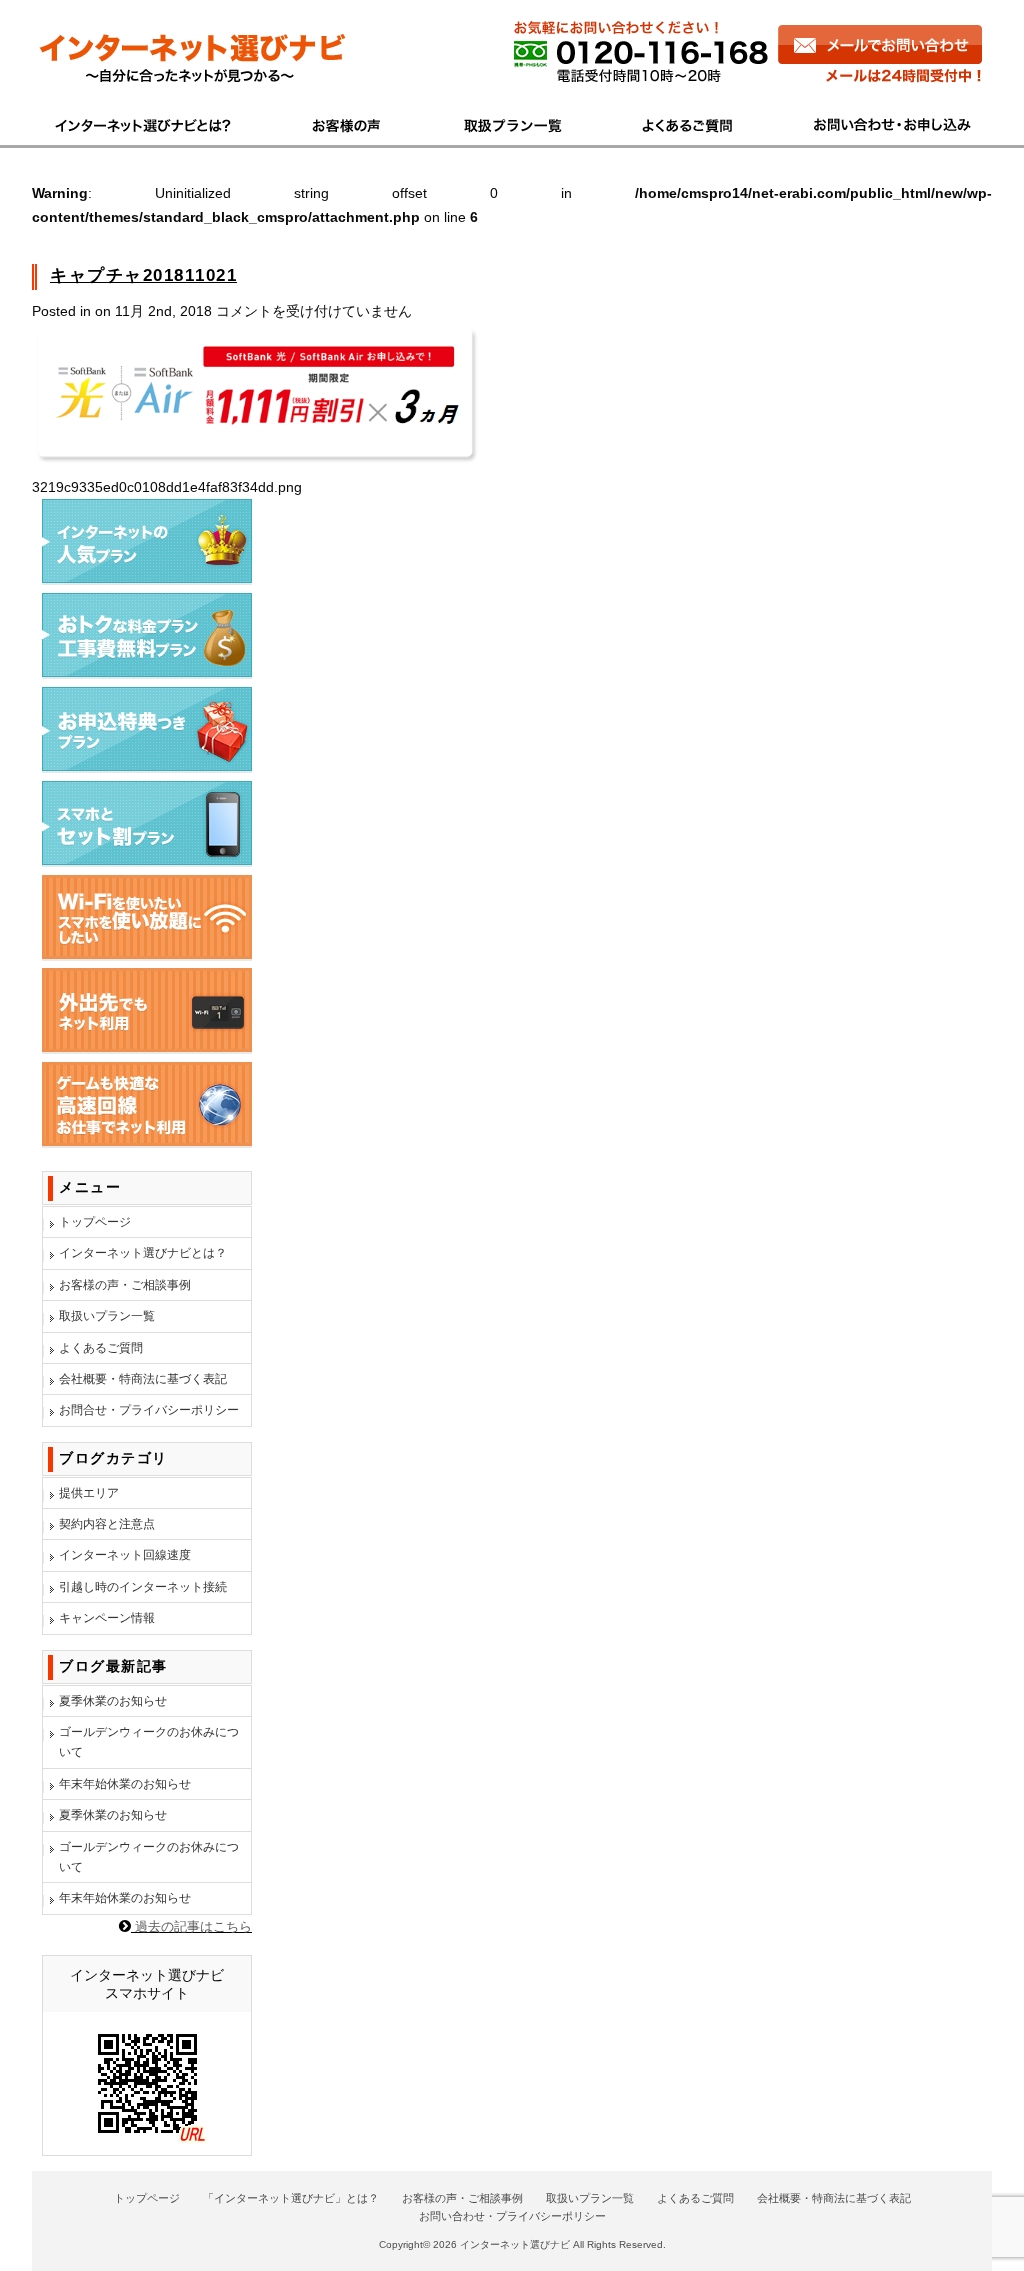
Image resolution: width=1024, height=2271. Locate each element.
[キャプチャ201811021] (257, 463)
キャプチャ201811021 (143, 275)
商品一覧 (514, 123)
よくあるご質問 (691, 123)
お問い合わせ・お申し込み (883, 123)
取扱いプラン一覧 (107, 1316)
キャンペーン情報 (107, 1618)
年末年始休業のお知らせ (125, 1784)
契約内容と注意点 (107, 1524)
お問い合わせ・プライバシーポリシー (512, 2216)
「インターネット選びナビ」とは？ (291, 2198)
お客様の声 (348, 123)
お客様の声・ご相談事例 (125, 1285)
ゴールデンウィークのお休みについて (149, 1742)
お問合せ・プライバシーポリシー (149, 1410)
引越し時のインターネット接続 (143, 1587)
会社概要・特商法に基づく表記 (143, 1379)
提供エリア (89, 1493)
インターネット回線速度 (125, 1555)
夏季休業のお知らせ (113, 1701)
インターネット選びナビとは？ (143, 1253)
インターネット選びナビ (515, 2244)
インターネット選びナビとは (154, 123)
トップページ (95, 1222)
